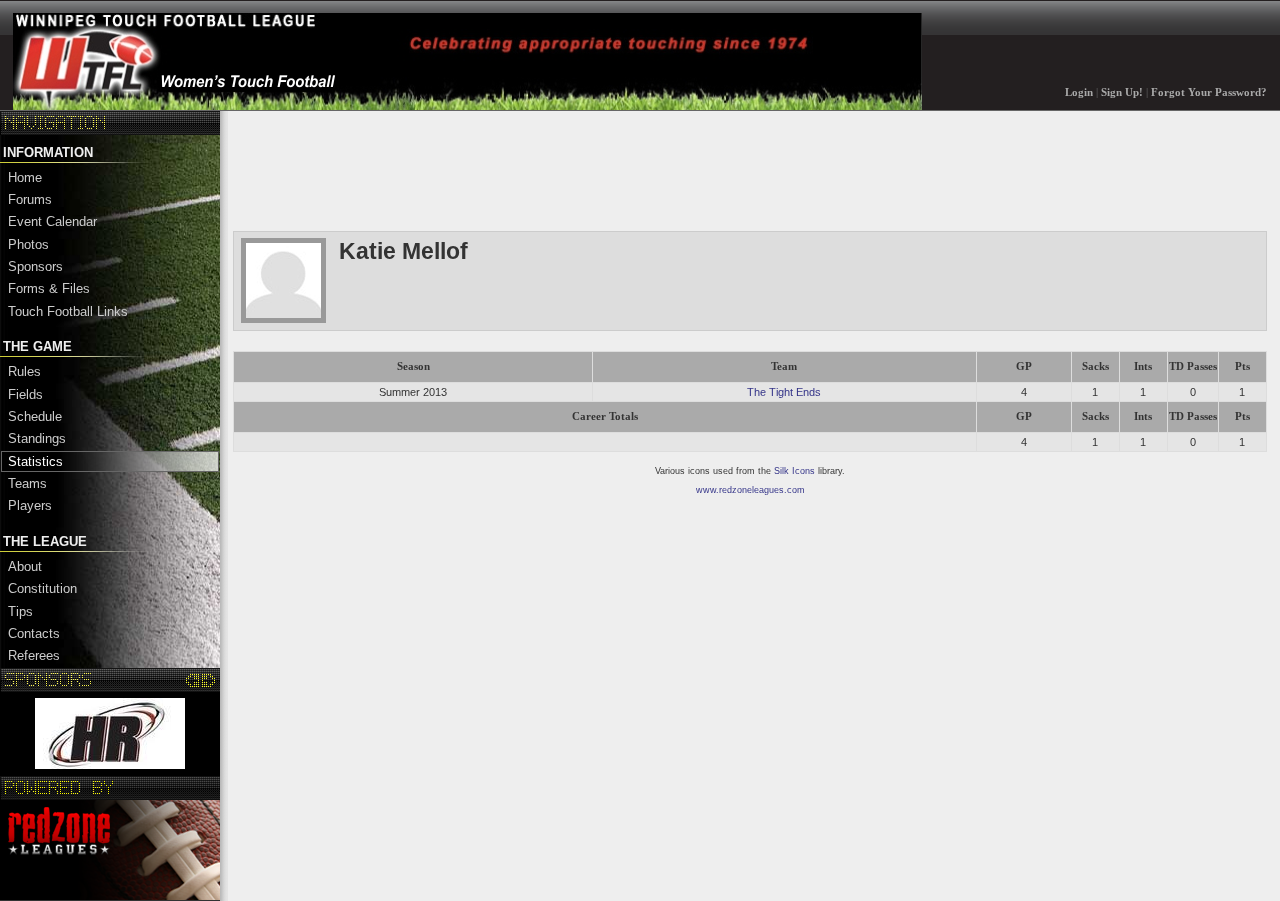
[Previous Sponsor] (193, 680)
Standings (37, 438)
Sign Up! (1122, 92)
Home (25, 177)
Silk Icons (794, 471)
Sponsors (35, 266)
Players (30, 505)
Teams (27, 483)
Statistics (35, 461)
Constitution (42, 588)
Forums (30, 199)
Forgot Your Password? (1209, 92)
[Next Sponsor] (208, 680)
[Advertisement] (597, 169)
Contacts (34, 633)
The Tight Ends (784, 392)
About (25, 566)
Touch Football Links (68, 311)
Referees (34, 655)
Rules (24, 371)
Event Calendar (52, 221)
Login (1079, 92)
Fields (25, 394)
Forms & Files (49, 288)
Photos (28, 244)
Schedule (35, 416)
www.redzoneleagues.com (750, 490)
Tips (20, 611)
